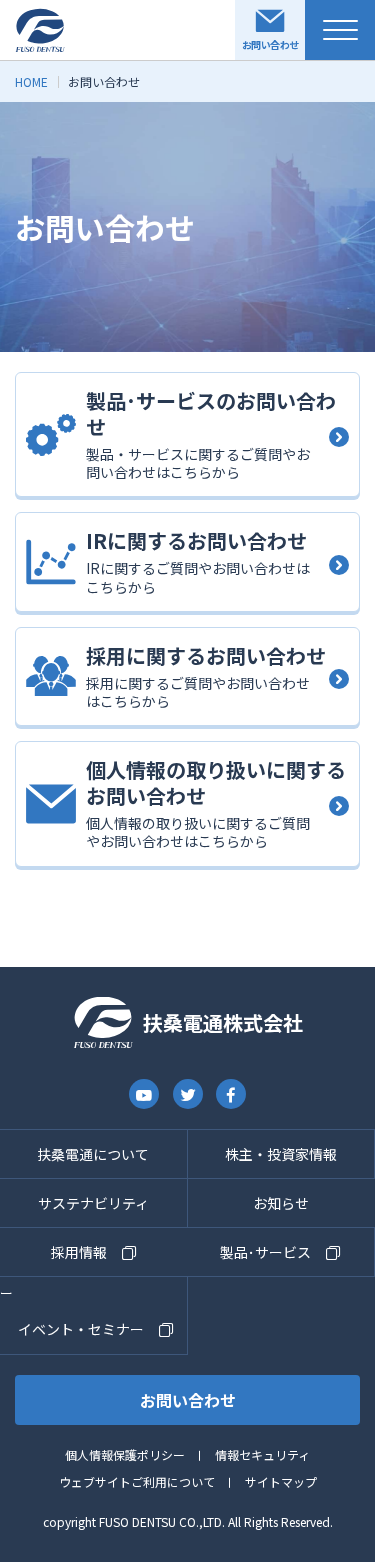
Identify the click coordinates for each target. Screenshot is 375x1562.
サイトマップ (281, 1481)
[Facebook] (231, 1094)
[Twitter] (188, 1094)
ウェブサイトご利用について (137, 1481)
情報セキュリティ (262, 1454)
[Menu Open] (340, 30)
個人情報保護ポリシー (125, 1454)
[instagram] (144, 1094)
